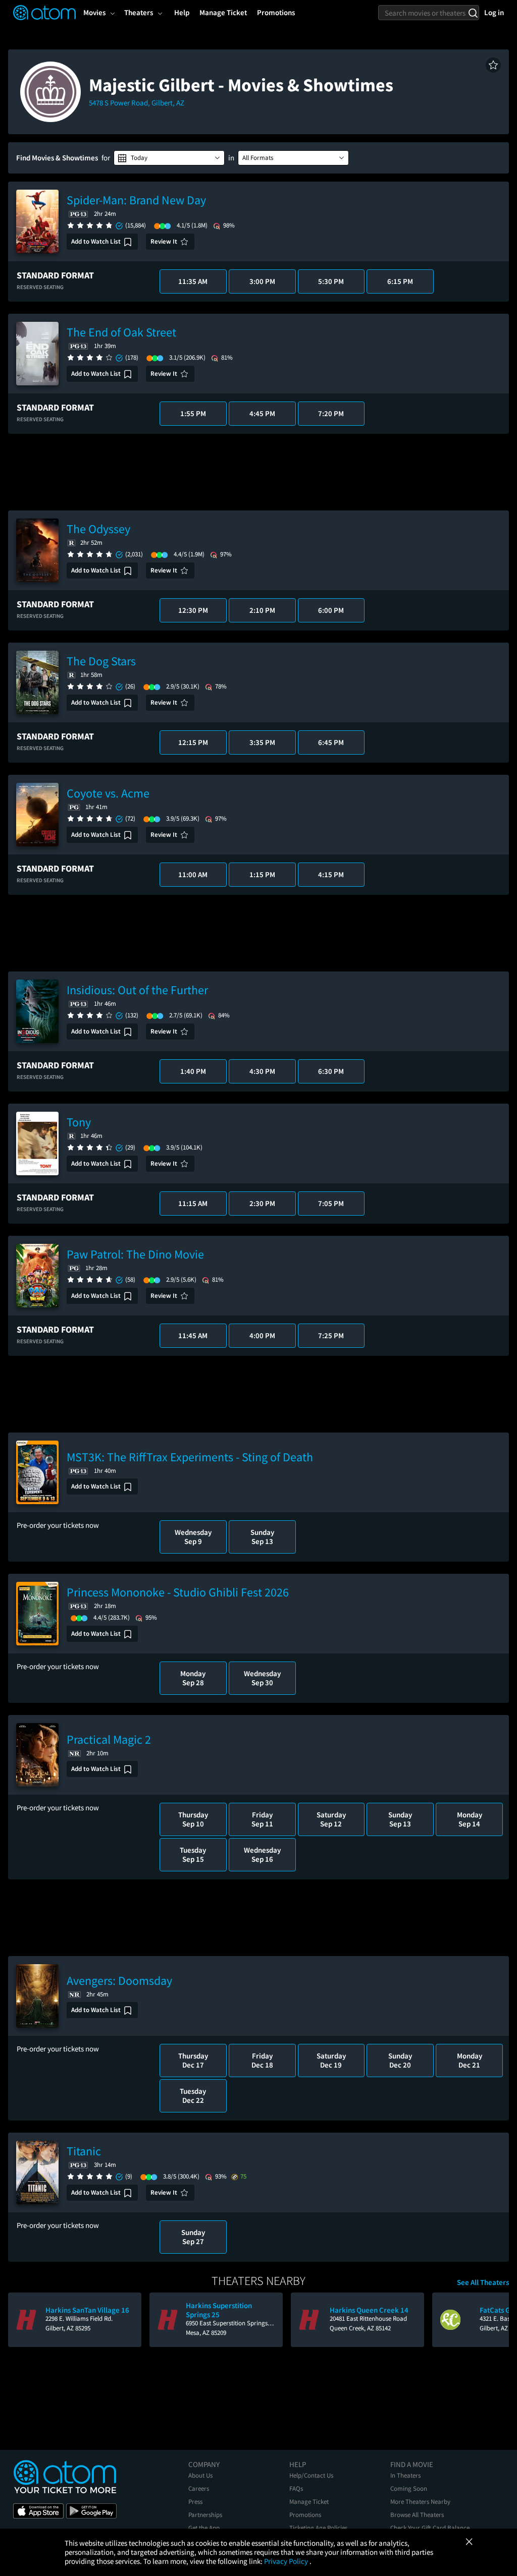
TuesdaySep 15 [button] (193, 1854)
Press (195, 2502)
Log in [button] (494, 12)
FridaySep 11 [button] (262, 1819)
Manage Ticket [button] (223, 12)
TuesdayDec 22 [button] (193, 2096)
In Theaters (405, 2475)
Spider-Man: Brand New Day (136, 200)
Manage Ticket (309, 2502)
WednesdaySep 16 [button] (262, 1854)
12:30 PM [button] (193, 610)
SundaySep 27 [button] (193, 2237)
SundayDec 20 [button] (400, 2060)
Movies (94, 12)
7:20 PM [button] (331, 413)
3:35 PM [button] (262, 742)
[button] (493, 65)
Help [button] (182, 12)
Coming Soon (409, 2488)
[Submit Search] (473, 13)
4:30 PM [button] (262, 1071)
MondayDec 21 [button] (470, 2060)
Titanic (84, 2151)
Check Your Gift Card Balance (430, 2528)
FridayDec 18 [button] (262, 2060)
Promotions (305, 2515)
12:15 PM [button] (193, 742)
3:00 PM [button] (262, 281)
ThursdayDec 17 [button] (193, 2060)
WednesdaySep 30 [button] (262, 1678)
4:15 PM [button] (331, 874)
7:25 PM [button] (331, 1335)
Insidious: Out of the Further (137, 990)
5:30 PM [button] (331, 281)
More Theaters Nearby (420, 2502)
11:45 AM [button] (193, 1335)
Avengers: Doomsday (119, 1981)
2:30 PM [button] (262, 1203)
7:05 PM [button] (331, 1203)
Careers (199, 2488)
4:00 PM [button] (262, 1335)
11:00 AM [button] (193, 874)
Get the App (204, 2528)
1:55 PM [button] (193, 413)
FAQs (296, 2488)
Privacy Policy (287, 2561)
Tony (79, 1122)
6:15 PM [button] (400, 281)
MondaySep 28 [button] (193, 1678)
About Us (200, 2475)
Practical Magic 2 (109, 1739)
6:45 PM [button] (331, 742)
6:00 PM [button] (331, 610)
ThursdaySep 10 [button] (193, 1819)
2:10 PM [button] (262, 610)
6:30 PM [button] (331, 1071)
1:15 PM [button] (262, 874)
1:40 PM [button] (193, 1071)
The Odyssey (98, 529)
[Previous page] (21, 2320)
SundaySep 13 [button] (262, 1537)
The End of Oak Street (121, 332)
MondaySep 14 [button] (470, 1819)
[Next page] (496, 2320)
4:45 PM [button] (262, 413)
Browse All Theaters (417, 2515)
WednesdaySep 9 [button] (193, 1537)
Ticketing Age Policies (318, 2528)
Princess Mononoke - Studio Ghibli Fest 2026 (178, 1592)
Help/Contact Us (311, 2475)
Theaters (139, 12)
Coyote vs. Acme (108, 793)
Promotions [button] (276, 12)
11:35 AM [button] (193, 281)
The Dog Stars (101, 661)
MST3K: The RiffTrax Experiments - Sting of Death (190, 1457)
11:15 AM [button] (193, 1203)
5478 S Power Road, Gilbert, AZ (137, 103)
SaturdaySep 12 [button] (331, 1819)
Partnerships (205, 2515)
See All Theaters (483, 2282)
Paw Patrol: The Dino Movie (135, 1254)
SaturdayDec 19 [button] (331, 2060)
